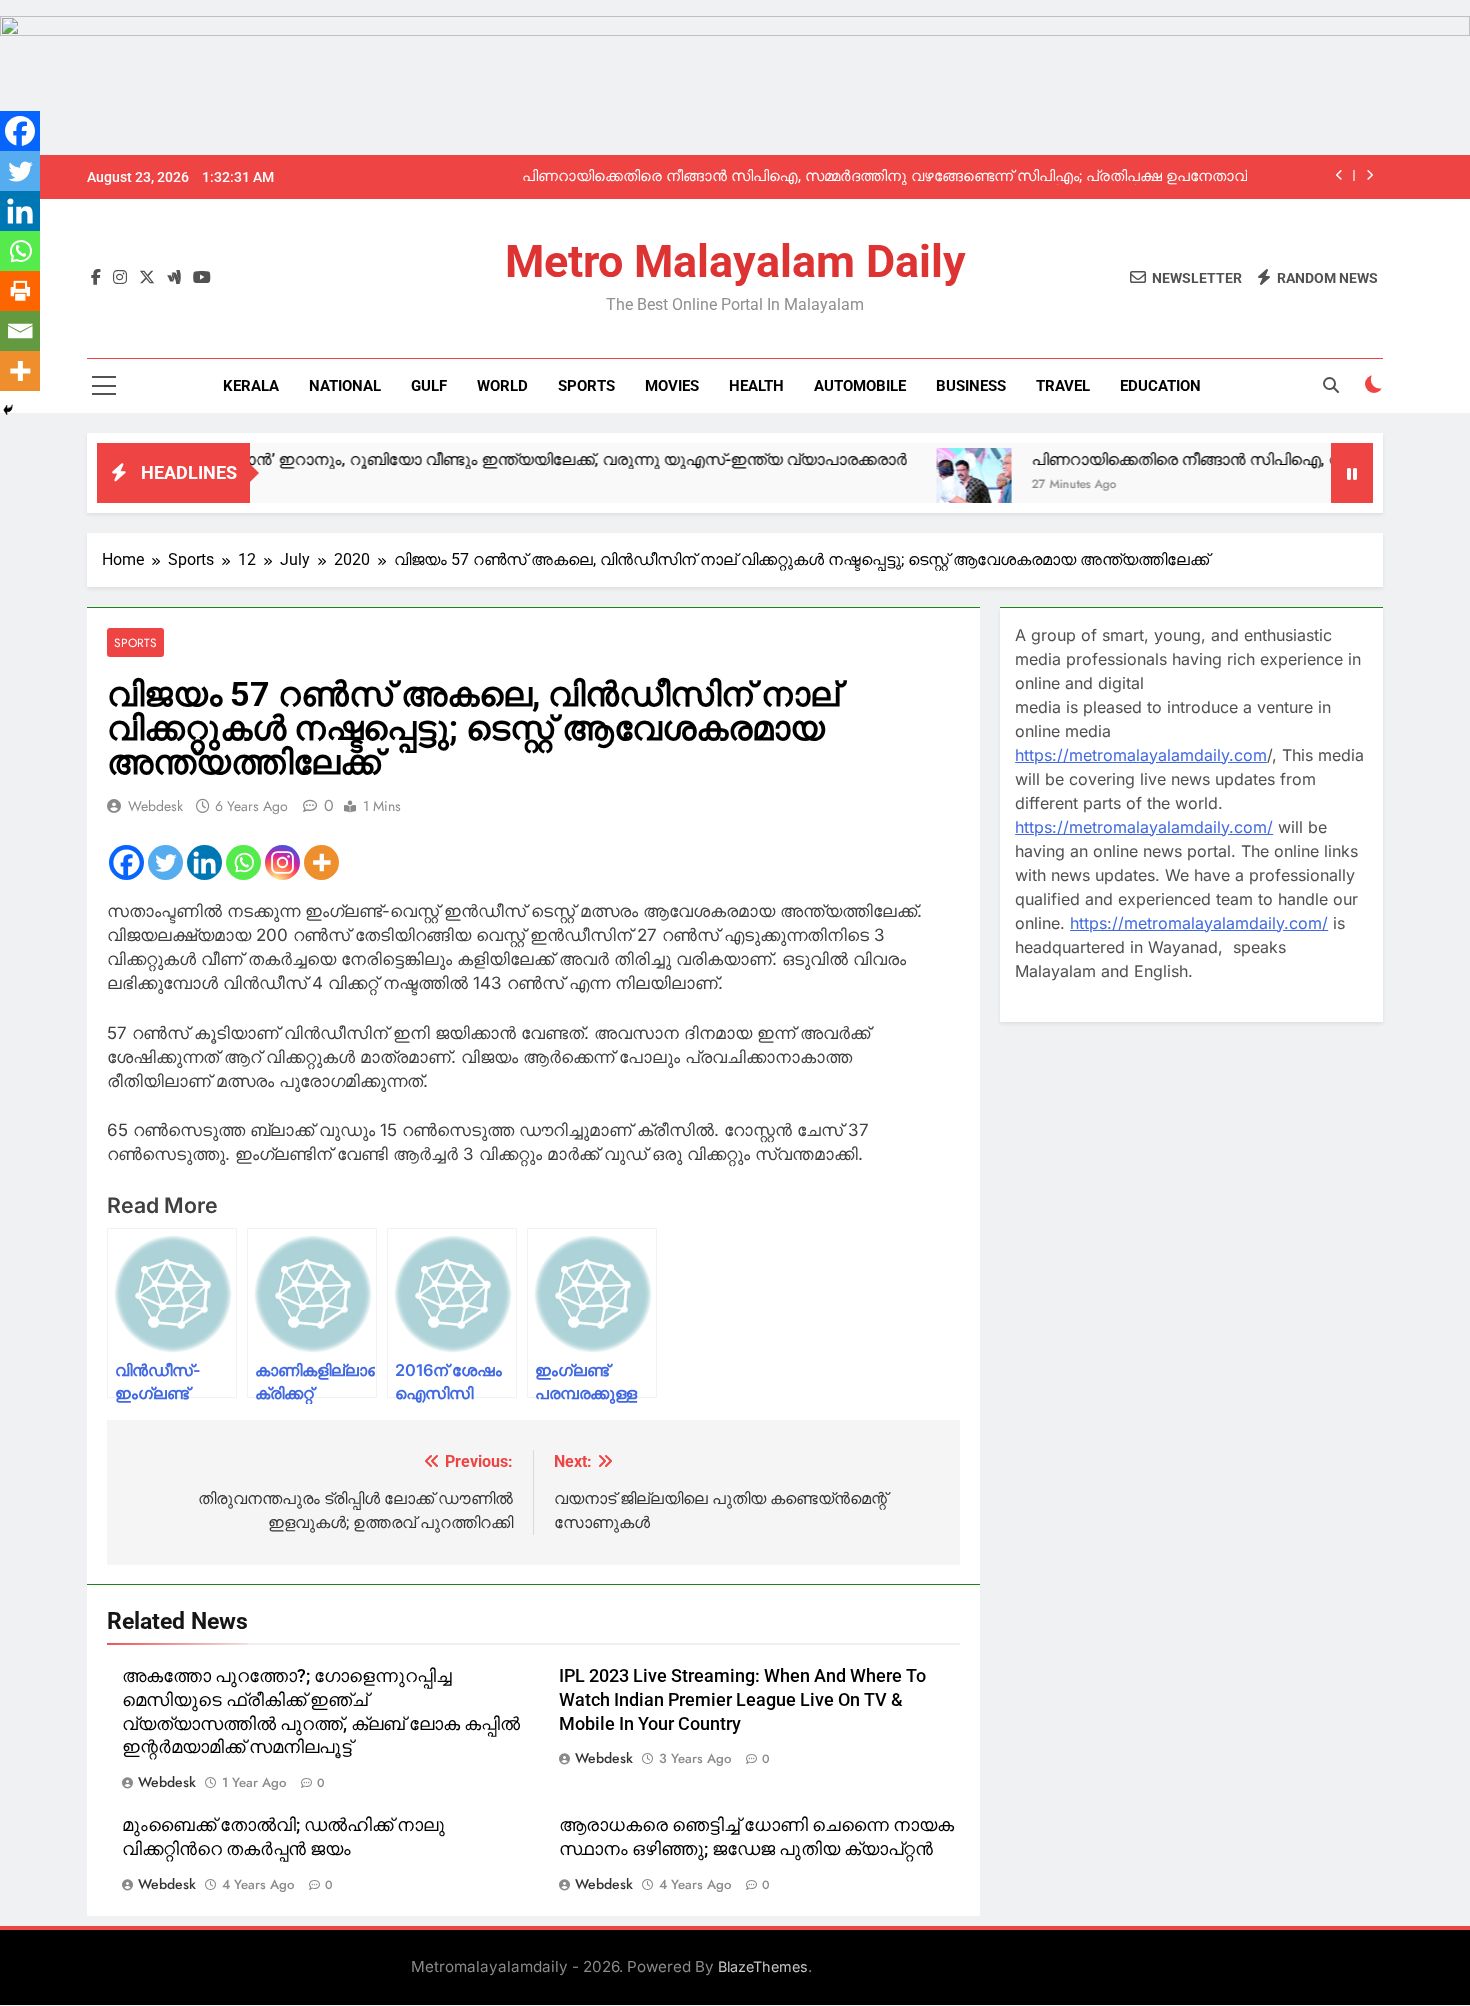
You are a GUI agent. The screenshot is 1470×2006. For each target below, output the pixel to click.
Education (1160, 386)
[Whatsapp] (243, 862)
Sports (586, 386)
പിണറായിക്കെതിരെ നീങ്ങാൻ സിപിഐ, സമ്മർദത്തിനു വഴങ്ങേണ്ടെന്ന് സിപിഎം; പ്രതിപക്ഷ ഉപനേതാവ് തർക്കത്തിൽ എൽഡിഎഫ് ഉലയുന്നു (884, 177)
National (345, 386)
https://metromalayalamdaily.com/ (1144, 827)
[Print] (20, 291)
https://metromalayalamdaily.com (1141, 755)
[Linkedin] (204, 862)
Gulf (429, 386)
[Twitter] (165, 862)
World (502, 386)
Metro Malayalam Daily (735, 261)
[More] (321, 862)
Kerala (251, 386)
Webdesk (155, 806)
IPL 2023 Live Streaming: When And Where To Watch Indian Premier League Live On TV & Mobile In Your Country (742, 1700)
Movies (672, 386)
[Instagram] (282, 862)
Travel (1063, 386)
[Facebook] (126, 862)
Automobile (860, 386)
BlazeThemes (763, 1966)
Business (971, 386)
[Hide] (8, 410)
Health (756, 386)
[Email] (20, 331)
